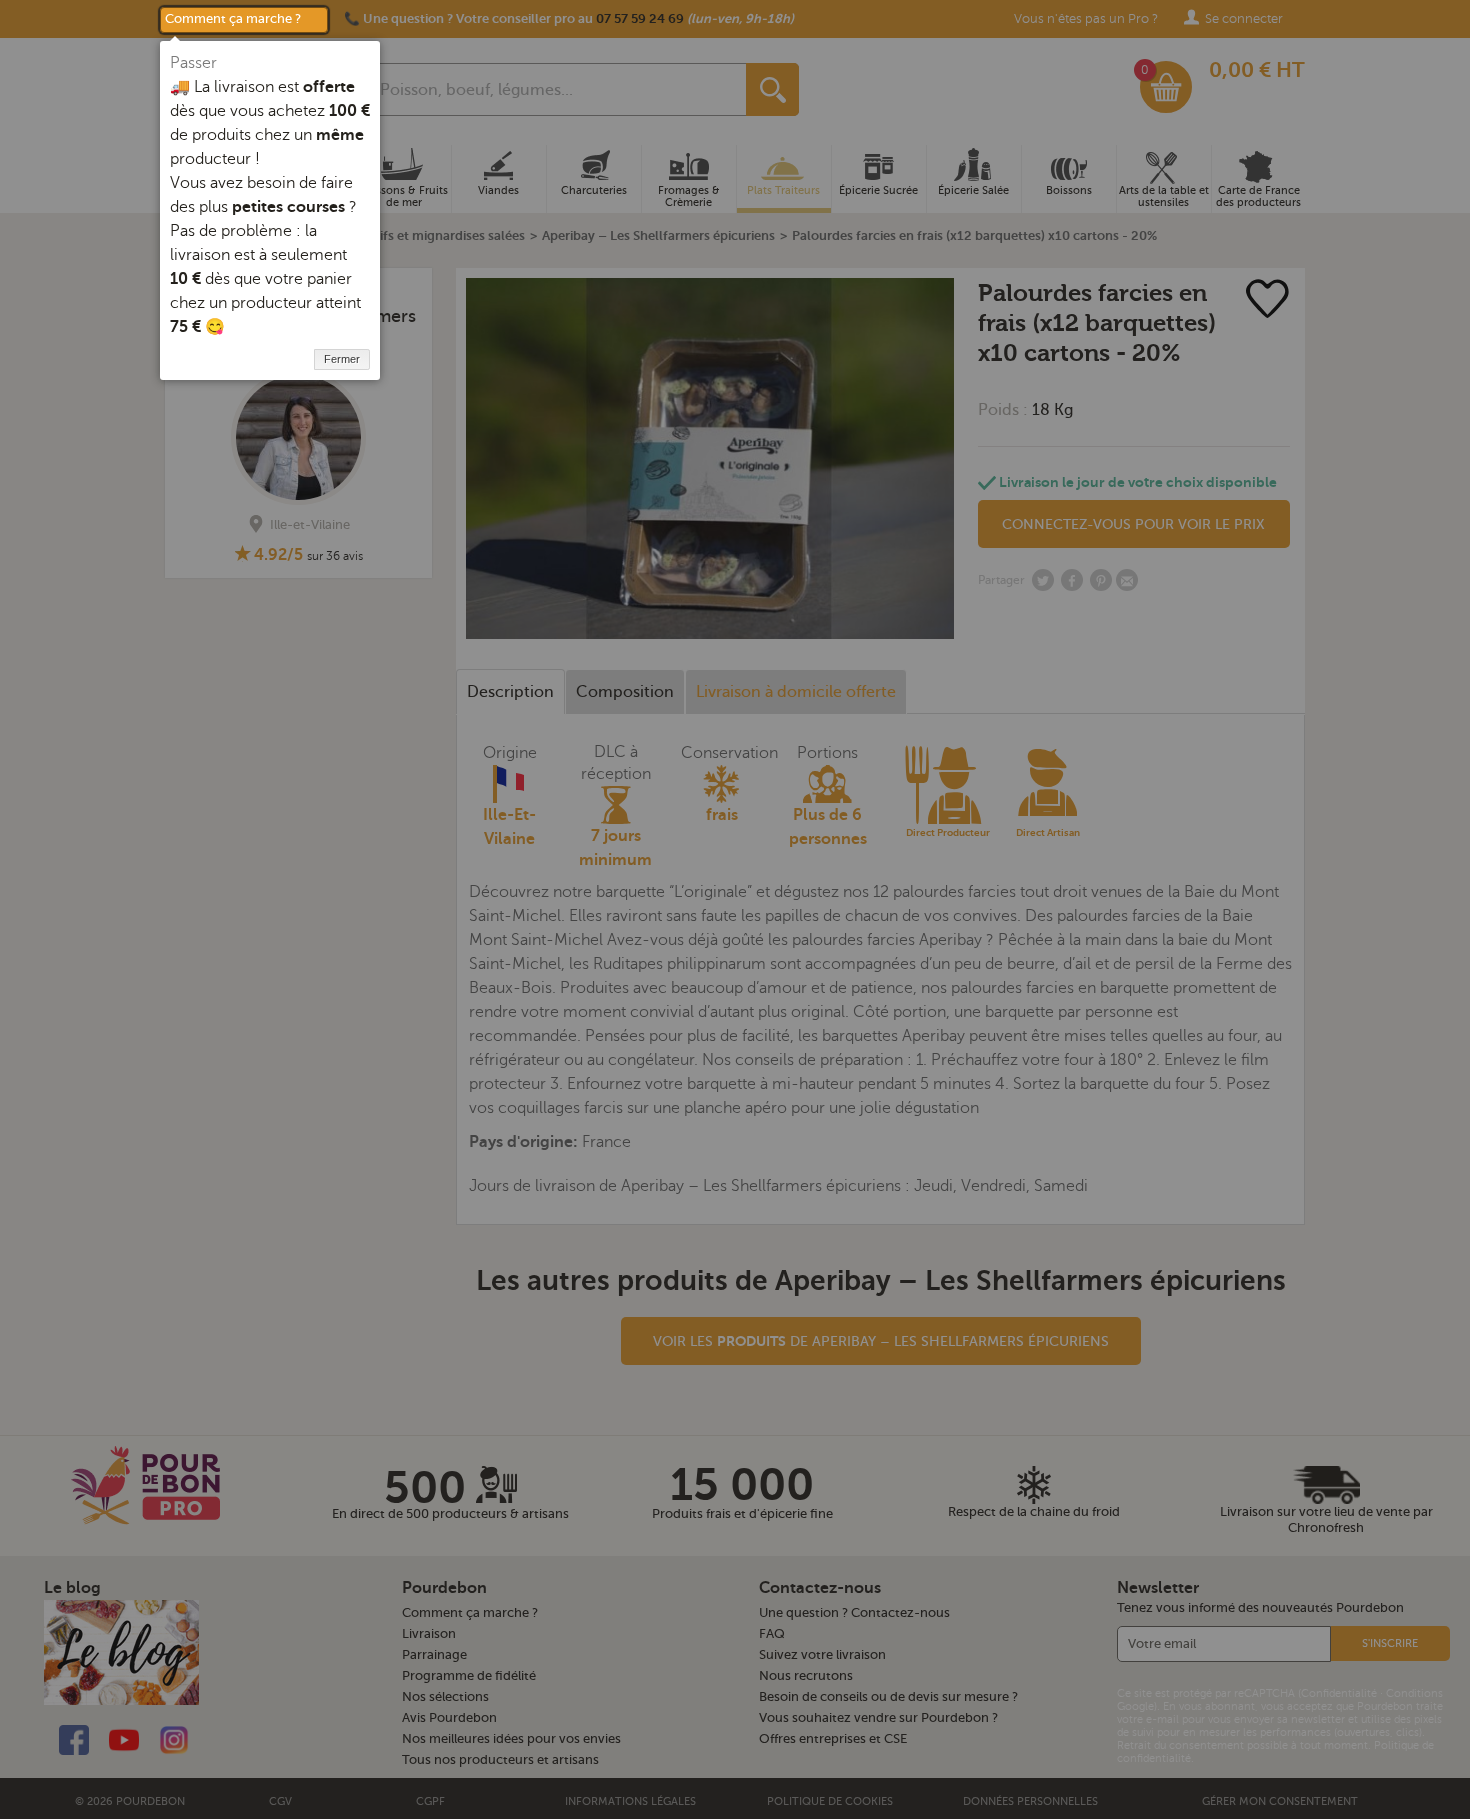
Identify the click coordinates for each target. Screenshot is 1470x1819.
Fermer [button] (342, 359)
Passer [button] (193, 63)
